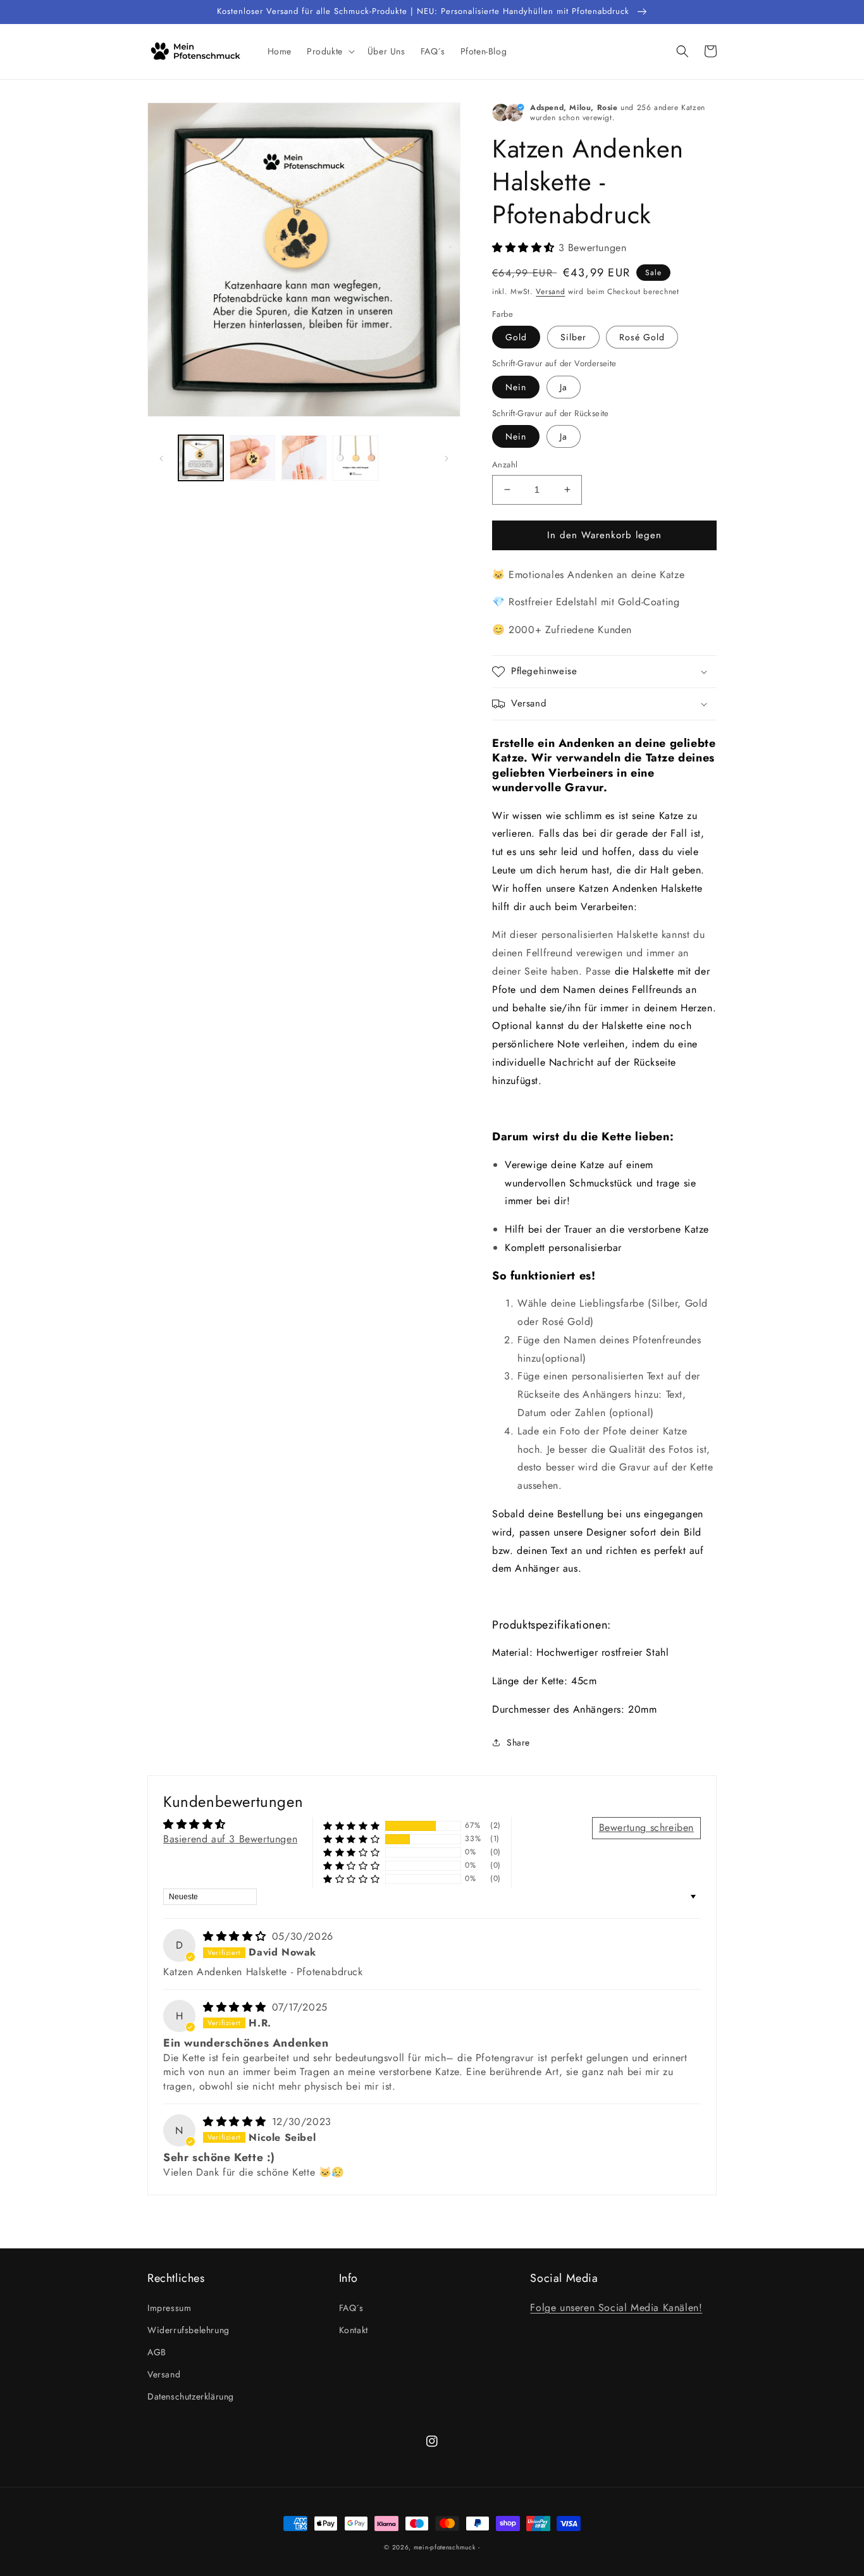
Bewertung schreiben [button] (646, 1827)
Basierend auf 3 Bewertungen (230, 1839)
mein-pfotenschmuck (445, 2547)
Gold (516, 337)
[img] (236, 1936)
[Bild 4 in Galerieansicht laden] (355, 458)
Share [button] (518, 1742)
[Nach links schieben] (161, 458)
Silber (573, 337)
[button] (330, 51)
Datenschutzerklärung (191, 2396)
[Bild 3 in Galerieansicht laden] (304, 458)
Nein (516, 387)
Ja (564, 387)
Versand (550, 292)
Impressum (169, 2308)
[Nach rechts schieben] (447, 458)
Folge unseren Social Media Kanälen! (616, 2308)
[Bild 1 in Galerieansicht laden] (201, 458)
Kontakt (354, 2330)
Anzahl (505, 465)
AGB (157, 2352)
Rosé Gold (642, 337)
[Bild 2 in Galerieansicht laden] (252, 458)
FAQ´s (351, 2308)
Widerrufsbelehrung (188, 2330)
